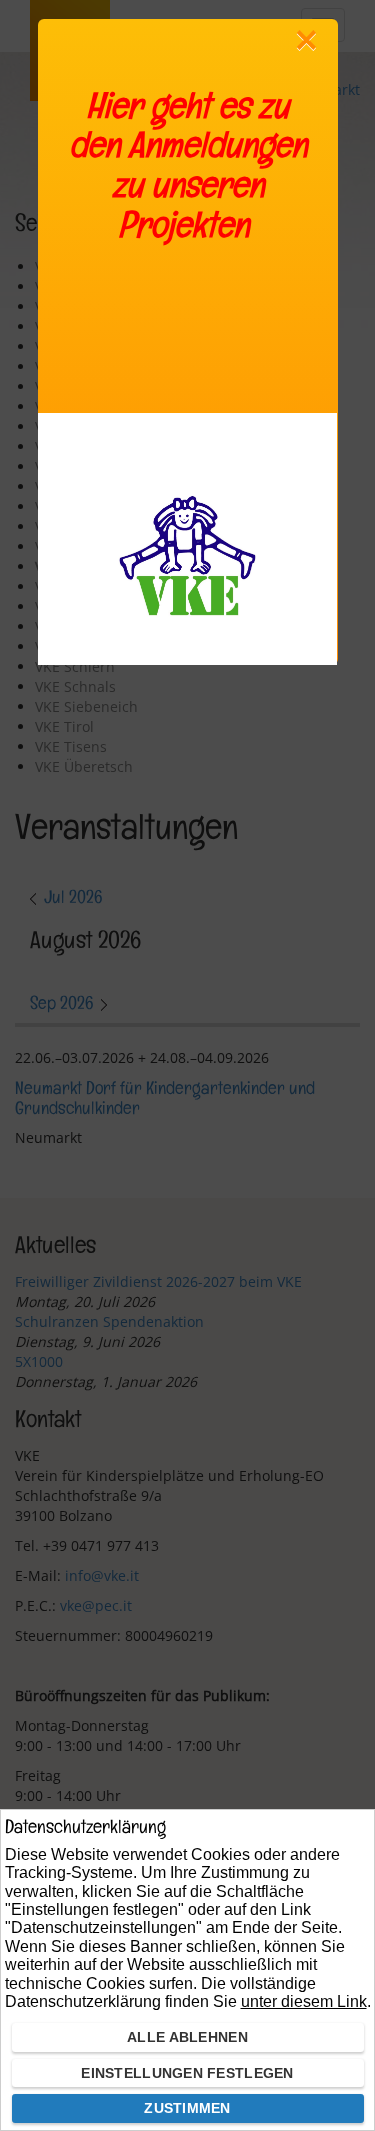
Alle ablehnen (187, 2037)
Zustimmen (187, 2108)
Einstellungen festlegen (187, 2073)
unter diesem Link (304, 2001)
